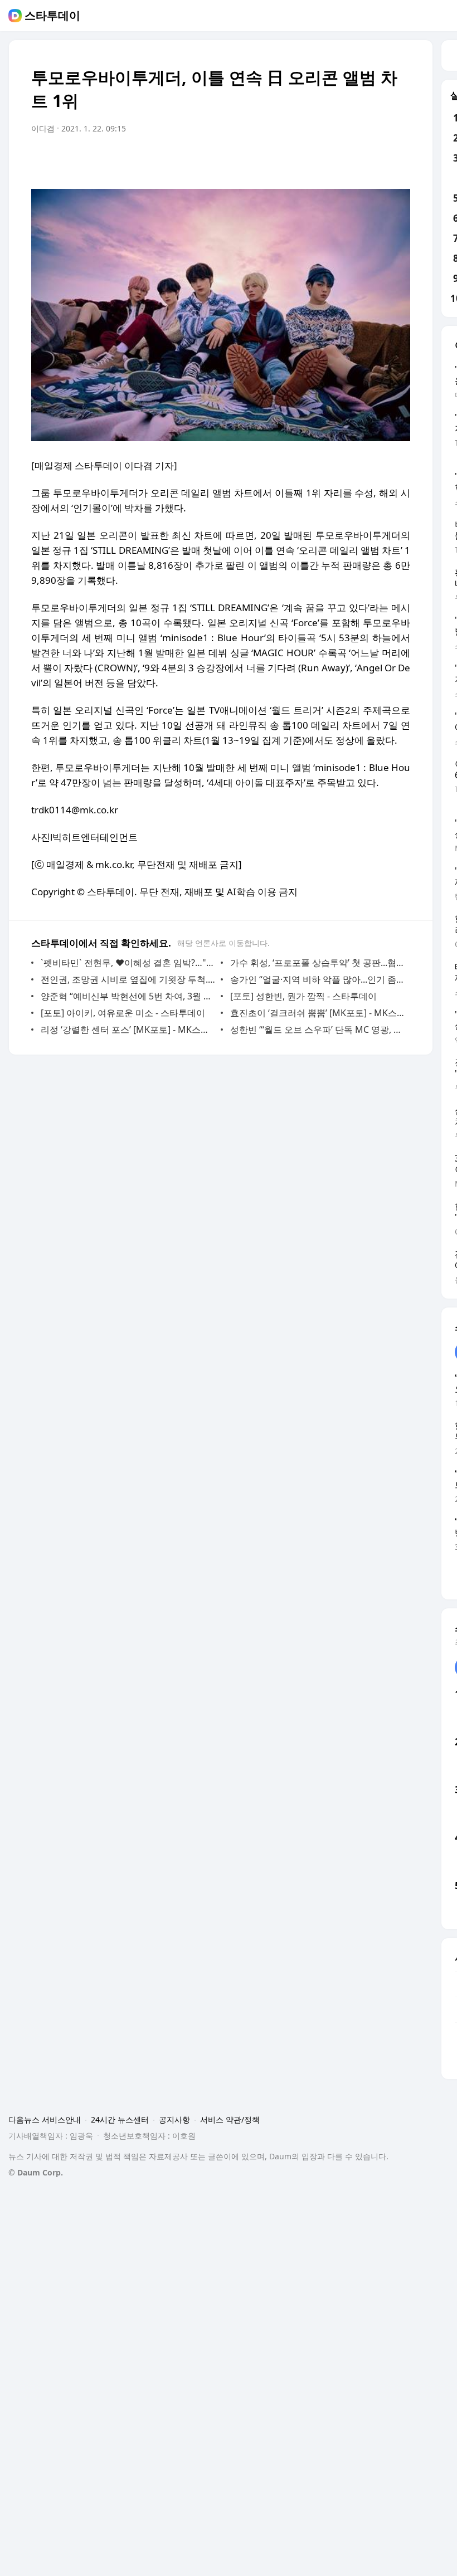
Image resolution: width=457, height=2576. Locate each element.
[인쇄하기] (399, 160)
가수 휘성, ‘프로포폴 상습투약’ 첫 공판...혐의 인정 (317, 963)
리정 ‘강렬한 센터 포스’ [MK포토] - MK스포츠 (128, 1030)
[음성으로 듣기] (332, 160)
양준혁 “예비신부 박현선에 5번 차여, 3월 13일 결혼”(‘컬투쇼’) (128, 996)
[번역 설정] (354, 160)
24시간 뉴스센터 (120, 2119)
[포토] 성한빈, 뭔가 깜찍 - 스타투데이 (303, 996)
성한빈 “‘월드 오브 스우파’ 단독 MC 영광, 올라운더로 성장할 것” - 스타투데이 (317, 1030)
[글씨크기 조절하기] (377, 160)
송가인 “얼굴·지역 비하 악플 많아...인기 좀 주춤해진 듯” (317, 979)
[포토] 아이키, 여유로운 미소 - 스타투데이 (123, 1013)
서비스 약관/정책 (230, 2119)
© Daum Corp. (36, 2172)
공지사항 (174, 2119)
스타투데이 (52, 16)
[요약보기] (310, 160)
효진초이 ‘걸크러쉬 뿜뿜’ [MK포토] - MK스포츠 (317, 1013)
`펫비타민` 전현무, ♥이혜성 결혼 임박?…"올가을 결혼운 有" (128, 963)
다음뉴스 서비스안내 (45, 2119)
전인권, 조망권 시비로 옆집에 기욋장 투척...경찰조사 (128, 979)
